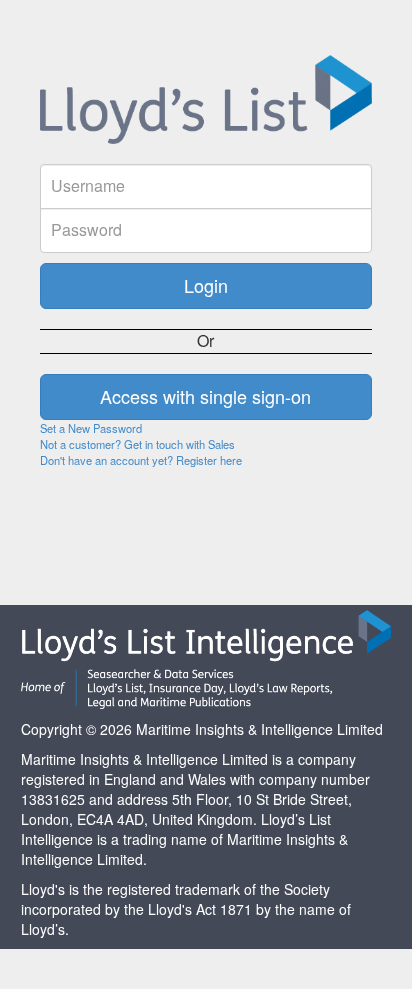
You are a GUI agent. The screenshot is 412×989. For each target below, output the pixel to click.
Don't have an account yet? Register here (141, 460)
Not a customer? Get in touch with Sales (137, 444)
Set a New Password (91, 428)
